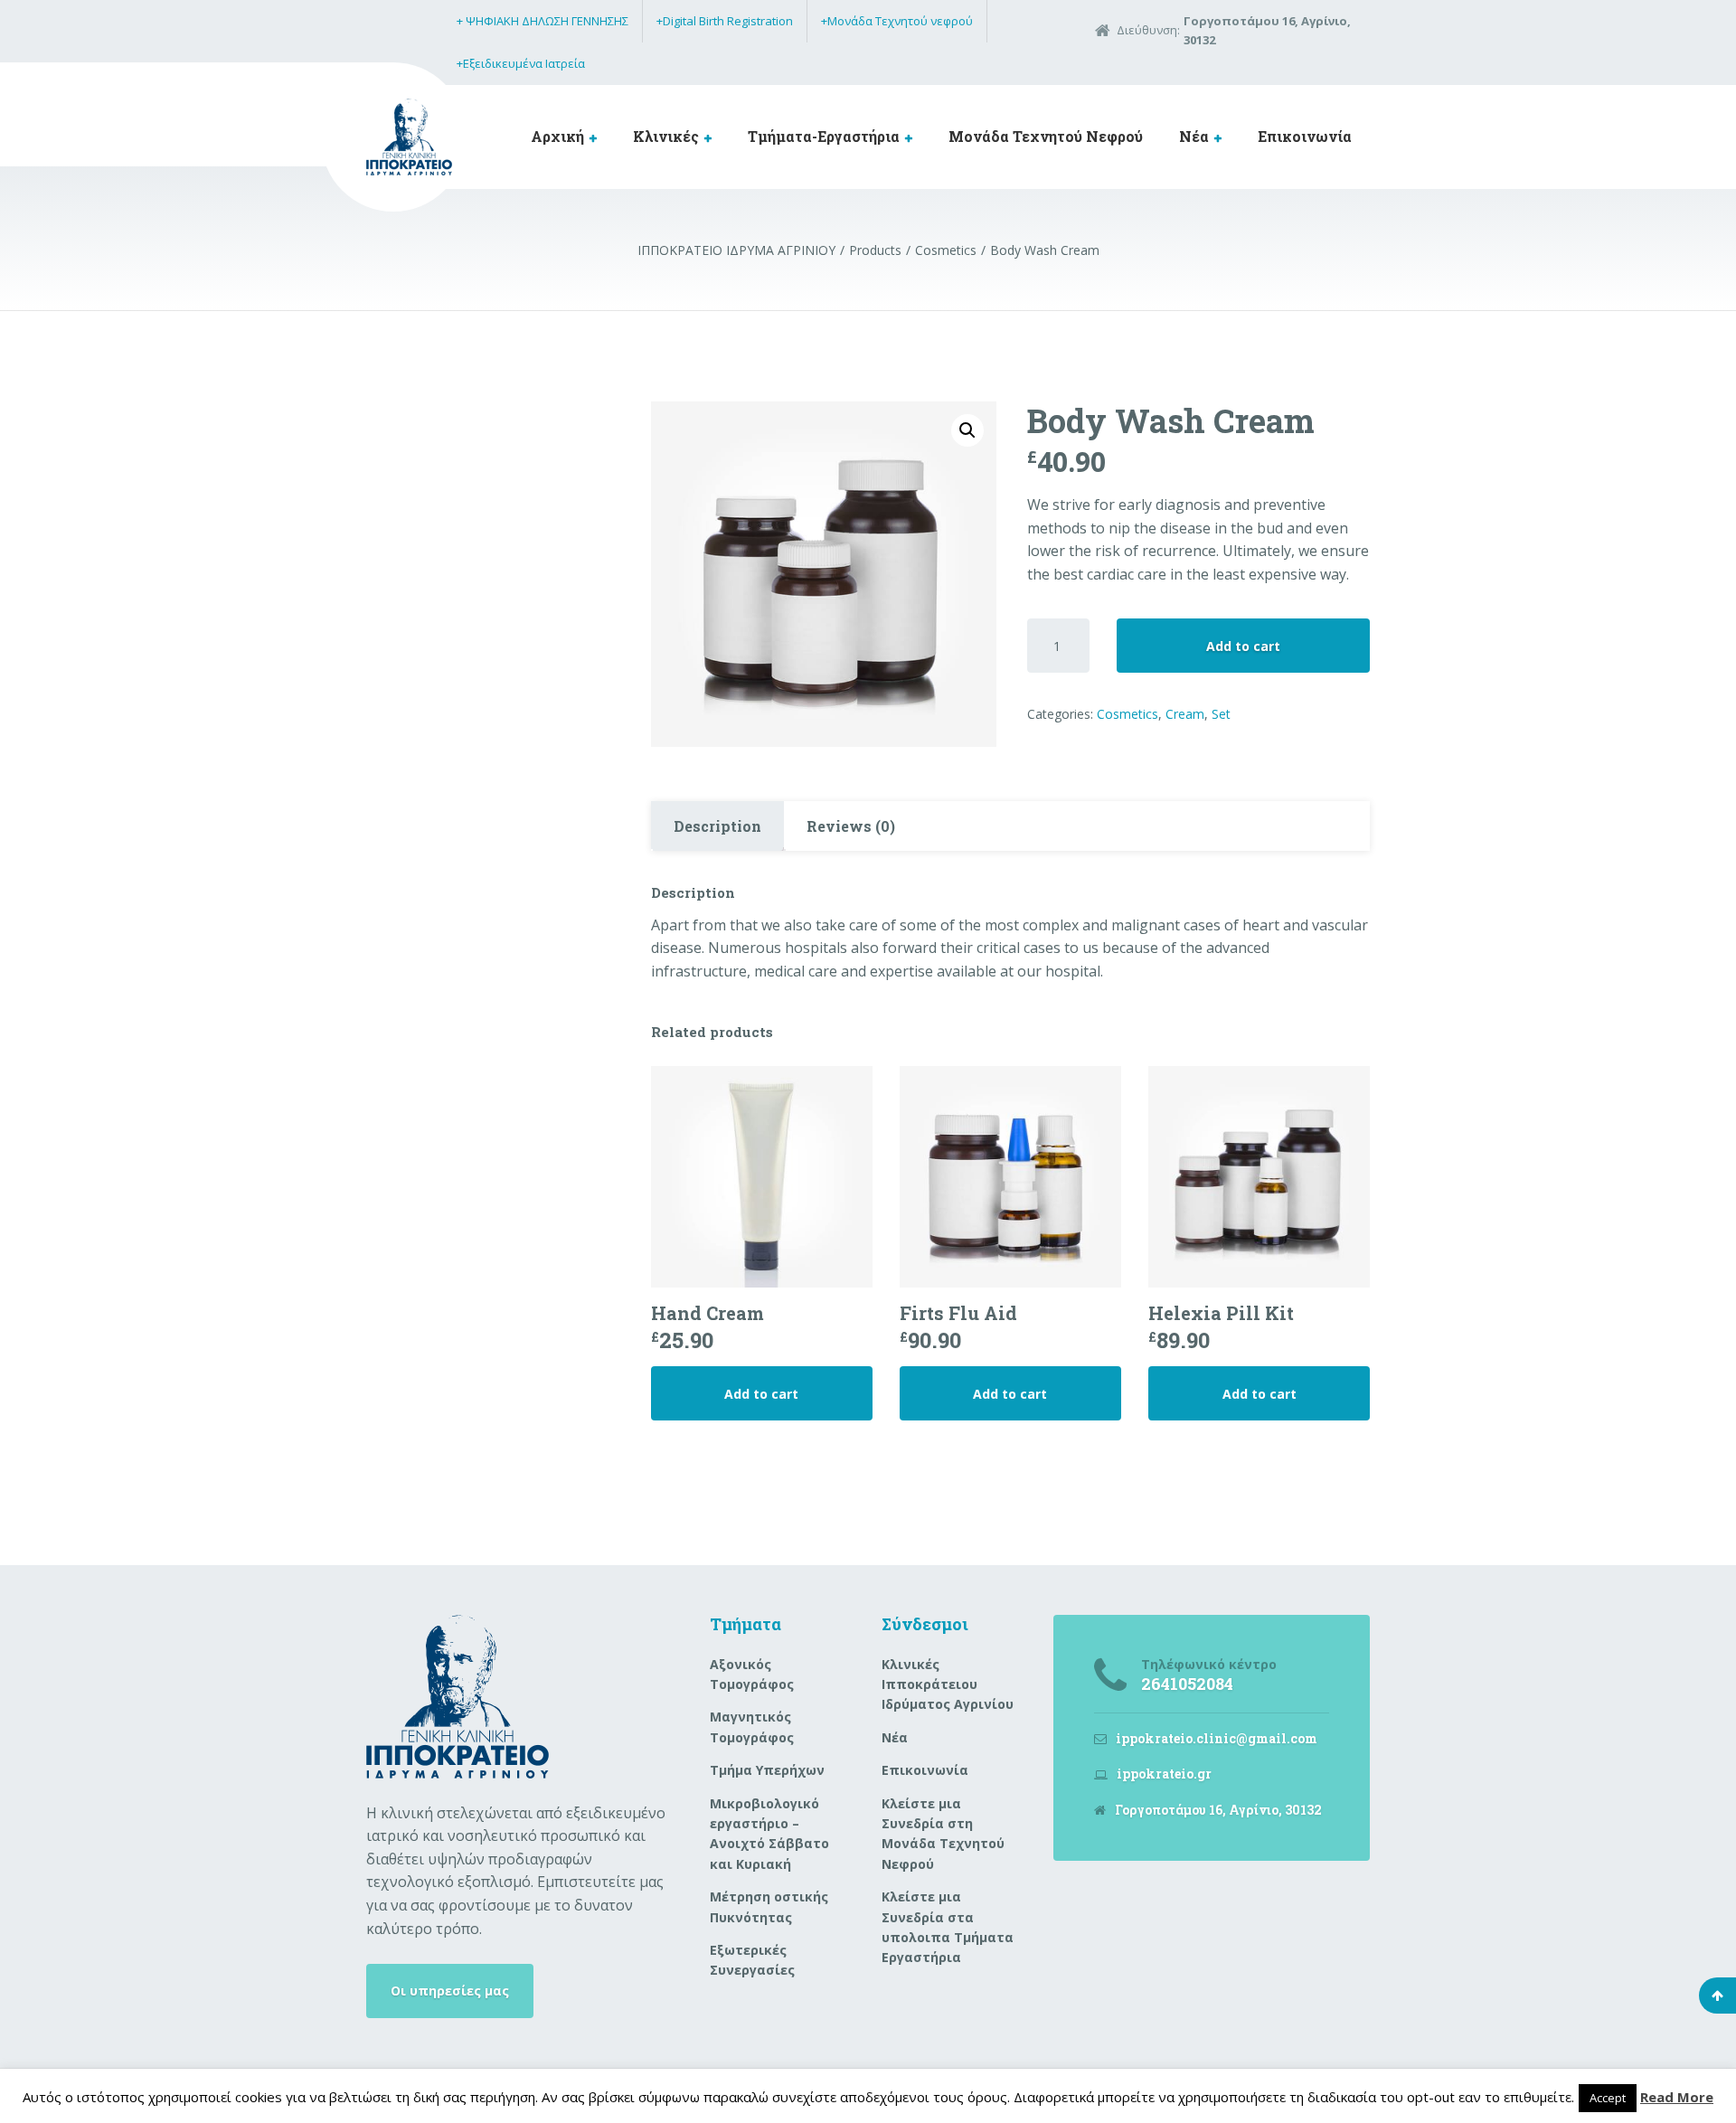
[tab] (717, 826)
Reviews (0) (851, 826)
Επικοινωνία (1305, 136)
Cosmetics (1127, 714)
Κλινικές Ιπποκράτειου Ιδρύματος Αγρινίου (948, 1684)
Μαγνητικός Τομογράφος (752, 1727)
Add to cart (1243, 646)
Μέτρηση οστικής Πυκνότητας (769, 1906)
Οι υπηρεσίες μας (450, 1991)
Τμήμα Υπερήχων (767, 1770)
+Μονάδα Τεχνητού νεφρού (897, 21)
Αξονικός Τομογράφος (752, 1674)
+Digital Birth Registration (725, 21)
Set (1221, 714)
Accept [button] (1608, 2098)
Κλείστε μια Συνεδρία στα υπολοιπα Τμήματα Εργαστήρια (948, 1927)
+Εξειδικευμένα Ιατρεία (521, 63)
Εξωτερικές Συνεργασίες (752, 1960)
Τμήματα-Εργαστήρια (824, 136)
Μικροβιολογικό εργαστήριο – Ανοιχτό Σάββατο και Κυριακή (769, 1834)
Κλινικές (666, 136)
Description (717, 826)
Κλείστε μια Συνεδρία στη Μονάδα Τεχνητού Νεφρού (943, 1834)
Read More (1677, 2097)
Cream (1185, 714)
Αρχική (557, 136)
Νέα (1194, 136)
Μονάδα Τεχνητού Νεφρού (1046, 136)
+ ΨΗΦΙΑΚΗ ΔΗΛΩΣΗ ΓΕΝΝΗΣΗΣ (542, 21)
